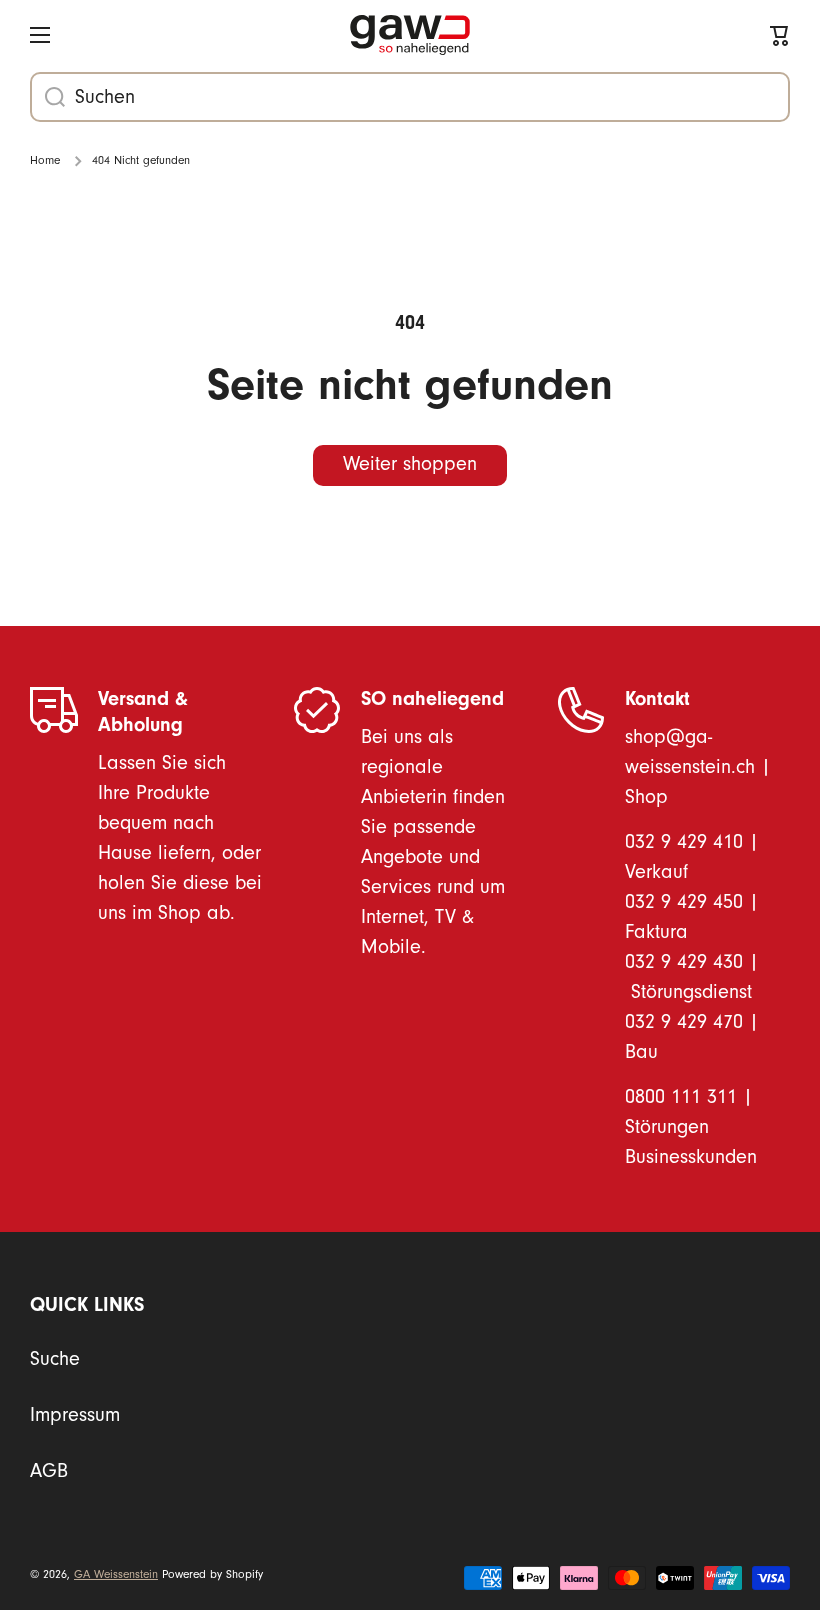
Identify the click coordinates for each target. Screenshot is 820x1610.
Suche (55, 1359)
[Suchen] (47, 97)
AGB (49, 1471)
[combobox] (410, 97)
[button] (780, 35)
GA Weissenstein (116, 1574)
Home (45, 160)
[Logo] (410, 35)
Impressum (75, 1415)
